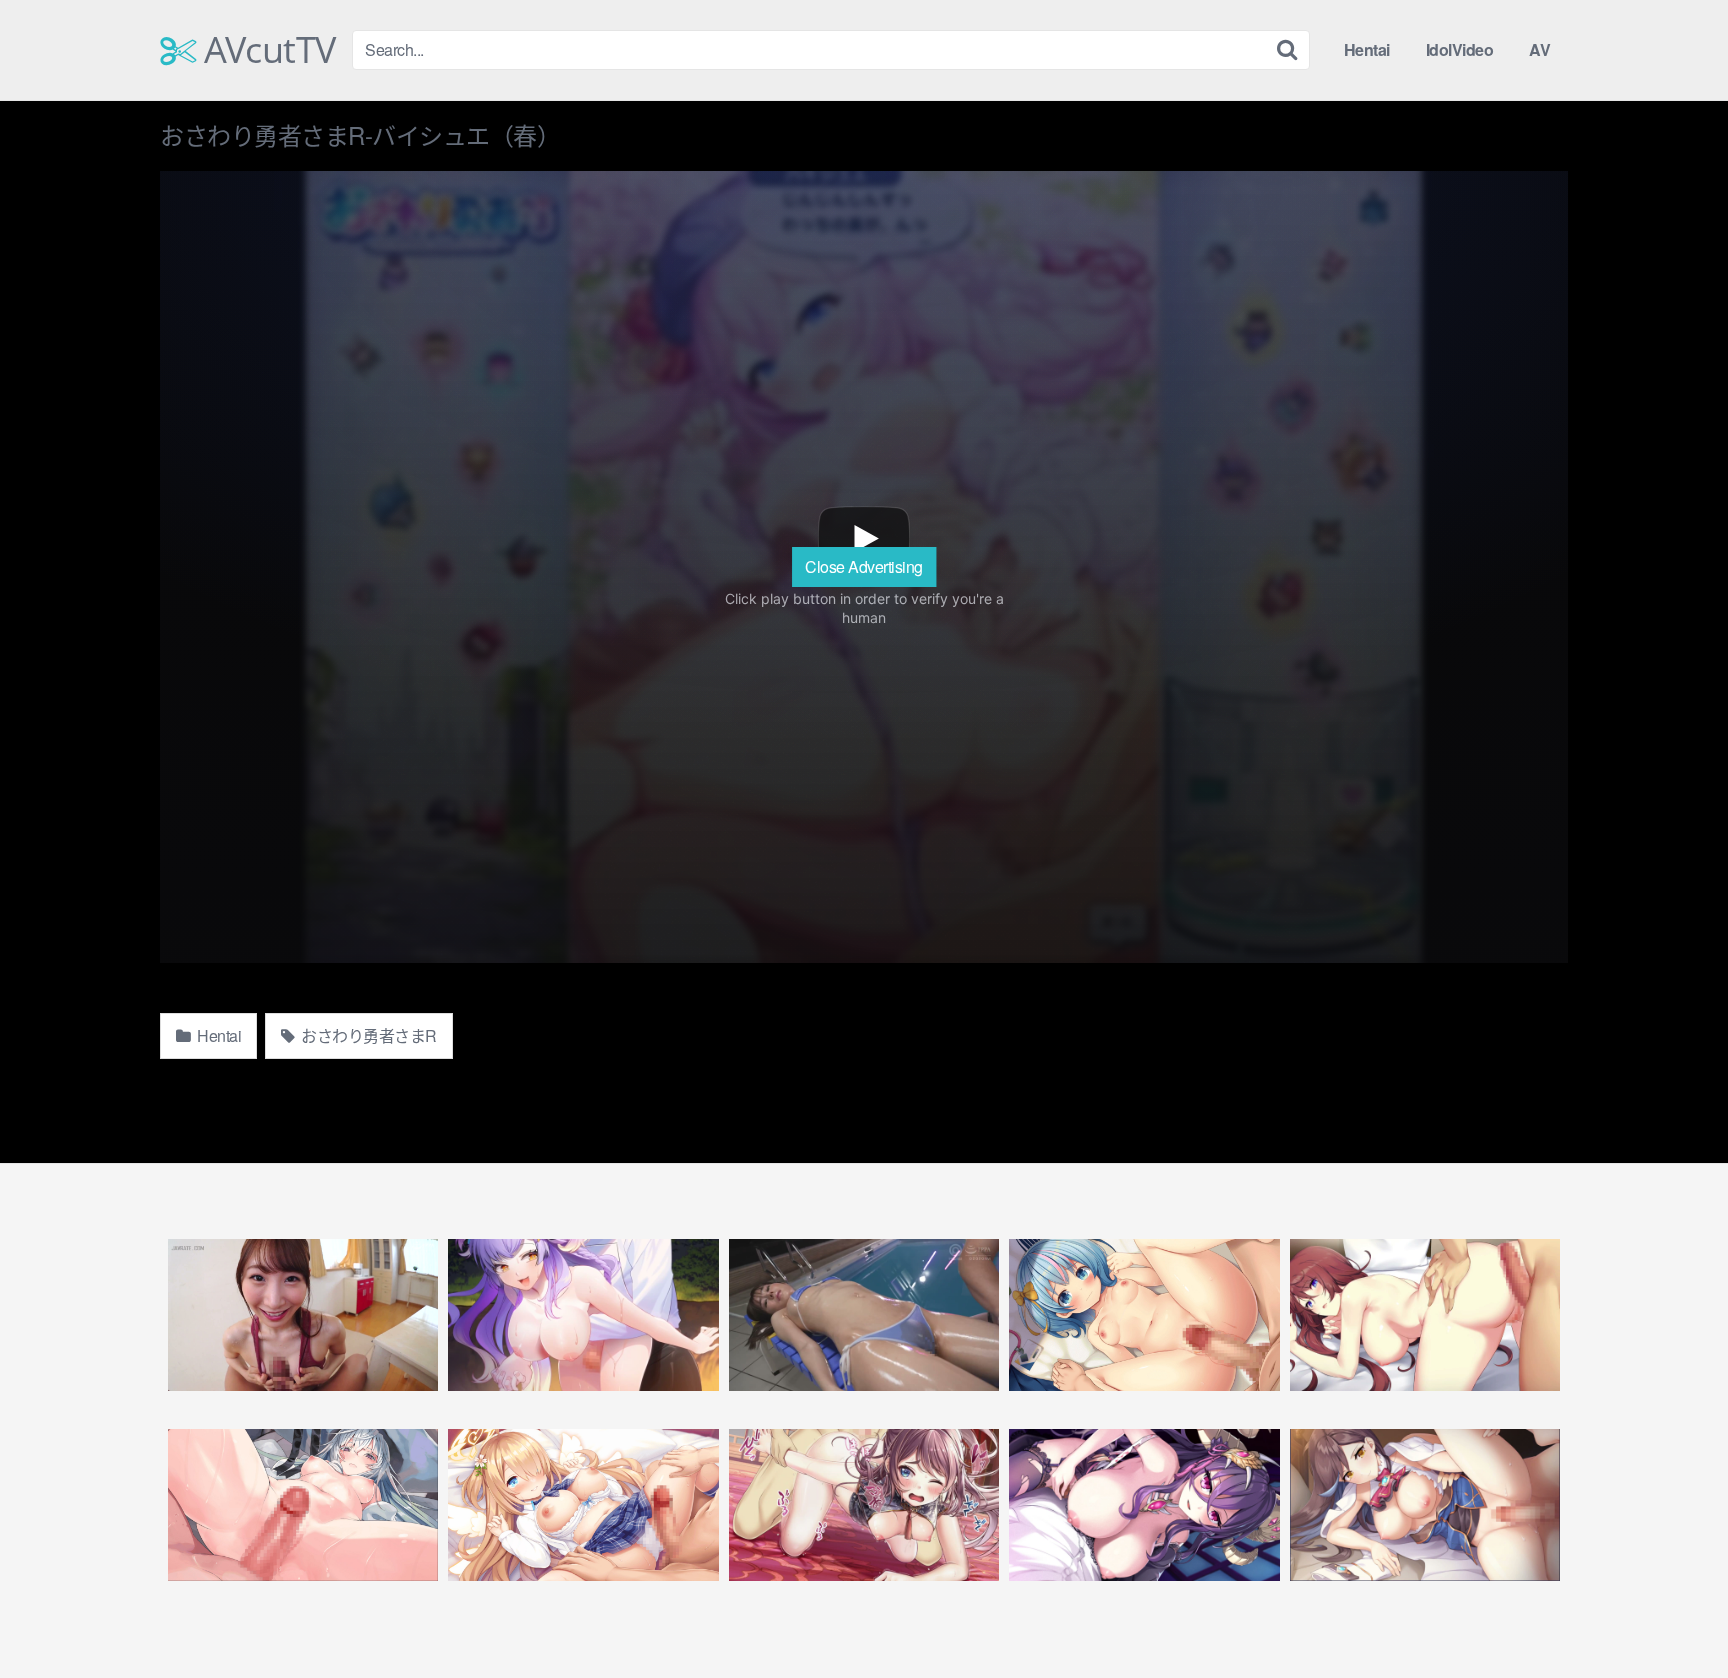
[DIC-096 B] (864, 1315)
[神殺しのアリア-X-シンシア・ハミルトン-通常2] (1425, 1315)
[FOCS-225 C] (303, 1315)
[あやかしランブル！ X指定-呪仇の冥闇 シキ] (1144, 1505)
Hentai (1367, 49)
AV (1539, 49)
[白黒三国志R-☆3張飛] (864, 1505)
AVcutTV (266, 50)
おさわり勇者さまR (367, 1035)
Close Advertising (864, 566)
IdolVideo (1460, 49)
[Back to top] (1673, 1614)
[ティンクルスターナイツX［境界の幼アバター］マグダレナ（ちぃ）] (583, 1505)
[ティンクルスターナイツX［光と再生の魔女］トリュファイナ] (303, 1505)
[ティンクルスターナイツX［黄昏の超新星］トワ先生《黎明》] (1144, 1315)
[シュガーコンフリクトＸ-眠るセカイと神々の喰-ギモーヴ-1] (583, 1315)
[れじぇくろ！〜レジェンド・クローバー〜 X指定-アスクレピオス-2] (1425, 1505)
